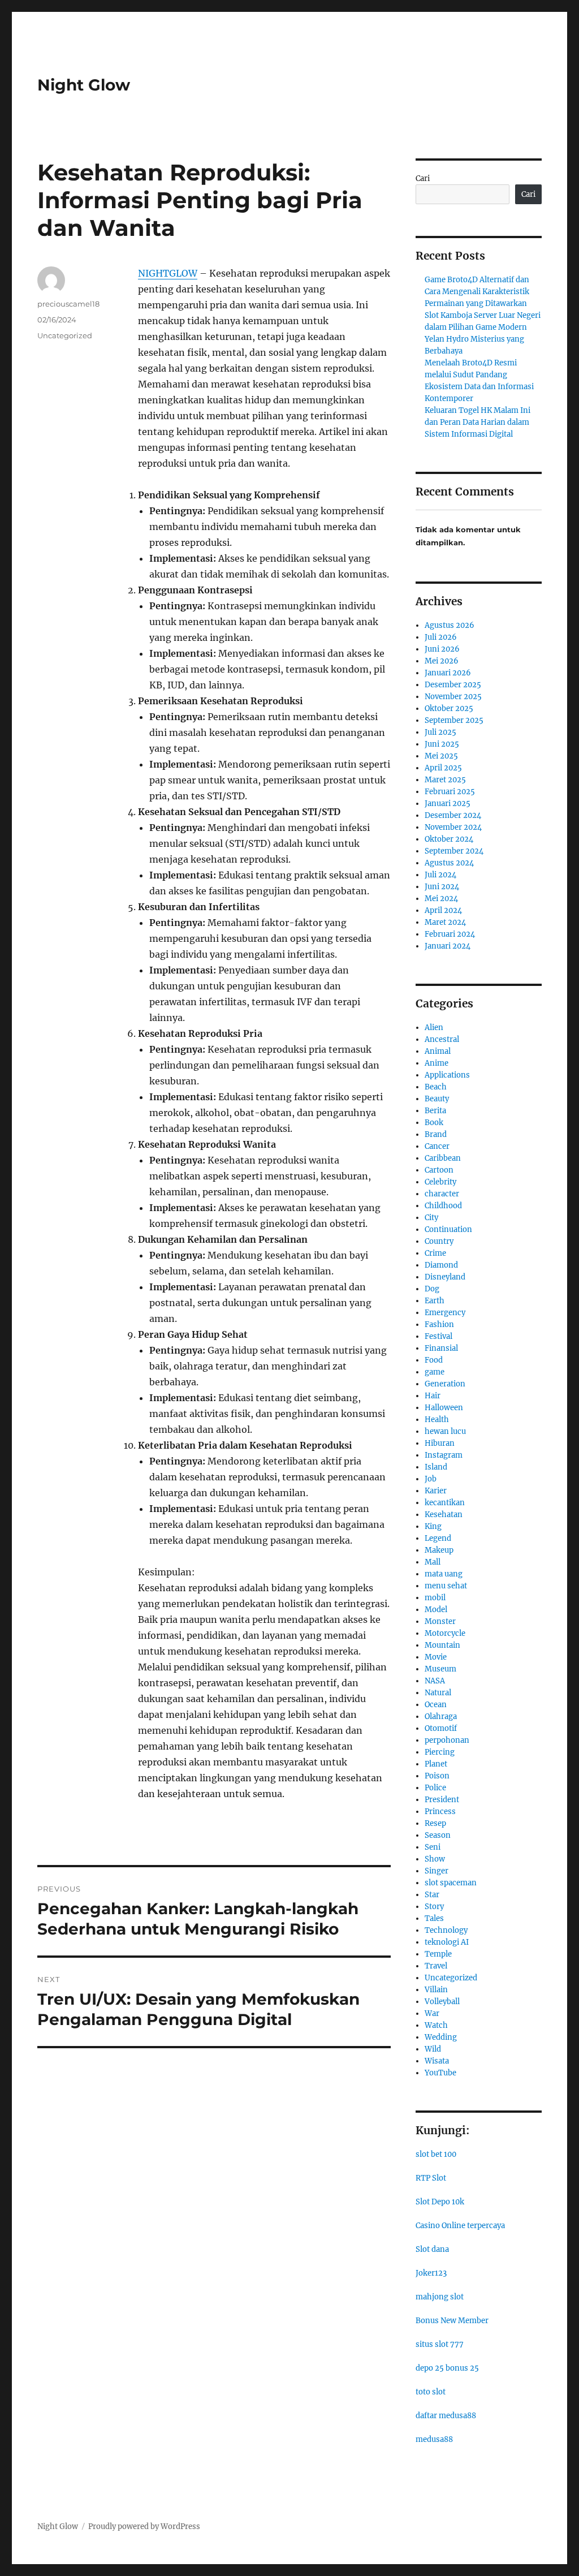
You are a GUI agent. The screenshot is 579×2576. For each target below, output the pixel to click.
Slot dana (432, 2249)
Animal (438, 1051)
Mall (433, 1562)
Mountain (442, 1645)
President (442, 1800)
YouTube (440, 2073)
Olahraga (441, 1716)
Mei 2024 (441, 899)
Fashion (439, 1324)
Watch (436, 2025)
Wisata (437, 2061)
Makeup (439, 1550)
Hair (433, 1396)
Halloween (444, 1408)
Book (434, 1123)
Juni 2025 (442, 744)
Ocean (436, 1705)
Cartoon (439, 1170)
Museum (440, 1669)
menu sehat (446, 1586)
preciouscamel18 (68, 304)
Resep (435, 1823)
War (432, 2013)
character (442, 1194)
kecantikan (445, 1503)
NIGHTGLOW (168, 273)
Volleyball (442, 2002)
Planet (436, 1764)
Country (439, 1241)
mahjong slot (440, 2297)
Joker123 (431, 2273)
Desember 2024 (453, 815)
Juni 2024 (442, 887)
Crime (435, 1253)
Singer (437, 1871)
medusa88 (434, 2439)
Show (435, 1859)
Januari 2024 (448, 946)
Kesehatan (444, 1515)
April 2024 (443, 910)
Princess (440, 1812)
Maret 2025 (445, 780)
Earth (435, 1301)
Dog (432, 1289)
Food (434, 1360)
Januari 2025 (448, 804)
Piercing (440, 1752)
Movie (436, 1657)
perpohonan (447, 1740)
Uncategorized (65, 335)
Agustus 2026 (450, 625)
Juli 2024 (440, 875)
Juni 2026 (442, 649)
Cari (423, 178)
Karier (436, 1491)
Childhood (443, 1206)
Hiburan (440, 1443)
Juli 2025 (440, 732)
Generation (445, 1384)
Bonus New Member (452, 2321)
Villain (436, 1990)
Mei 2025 (441, 756)
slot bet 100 (436, 2154)
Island (436, 1467)
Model (436, 1610)
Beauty (437, 1099)
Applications (447, 1075)
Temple (438, 1954)
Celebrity (440, 1182)
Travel (436, 1966)
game (435, 1372)
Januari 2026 (448, 673)
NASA (435, 1681)
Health (437, 1420)
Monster (440, 1621)
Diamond (441, 1265)
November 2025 (453, 697)
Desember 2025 (453, 685)
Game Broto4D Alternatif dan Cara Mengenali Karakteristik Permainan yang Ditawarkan (477, 292)
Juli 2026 (441, 637)
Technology (446, 1930)
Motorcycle (445, 1633)
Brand (436, 1134)
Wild (433, 2049)
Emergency (445, 1313)
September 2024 (454, 851)
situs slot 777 (440, 2344)
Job (431, 1479)
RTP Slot (431, 2178)
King (433, 1526)
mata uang (444, 1574)
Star (432, 1895)
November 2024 (453, 827)
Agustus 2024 (449, 863)
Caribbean (443, 1158)
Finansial (441, 1348)
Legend (438, 1538)
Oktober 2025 (449, 708)
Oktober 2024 (449, 839)
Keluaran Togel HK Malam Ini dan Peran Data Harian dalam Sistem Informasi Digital (478, 422)
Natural (438, 1693)
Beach (436, 1087)
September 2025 (454, 720)
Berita (435, 1111)
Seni (433, 1847)
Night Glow (84, 85)
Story (434, 1907)
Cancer (437, 1146)
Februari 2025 (450, 792)
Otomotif (441, 1728)
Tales (434, 1918)
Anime (437, 1063)
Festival (438, 1336)
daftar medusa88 (446, 2416)
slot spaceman (451, 1883)
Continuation (448, 1229)
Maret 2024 (445, 922)
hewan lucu (445, 1431)
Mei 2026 (442, 661)
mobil (435, 1598)
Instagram (444, 1455)
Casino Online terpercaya (460, 2226)
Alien (434, 1028)
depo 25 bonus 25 (447, 2368)
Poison (437, 1776)
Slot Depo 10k (440, 2202)
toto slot (431, 2392)
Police (435, 1788)
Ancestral (442, 1039)
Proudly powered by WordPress (144, 2527)
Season (438, 1835)
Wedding (441, 2037)
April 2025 (443, 768)
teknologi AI (447, 1942)
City (431, 1218)
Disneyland (445, 1277)
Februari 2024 (450, 934)
